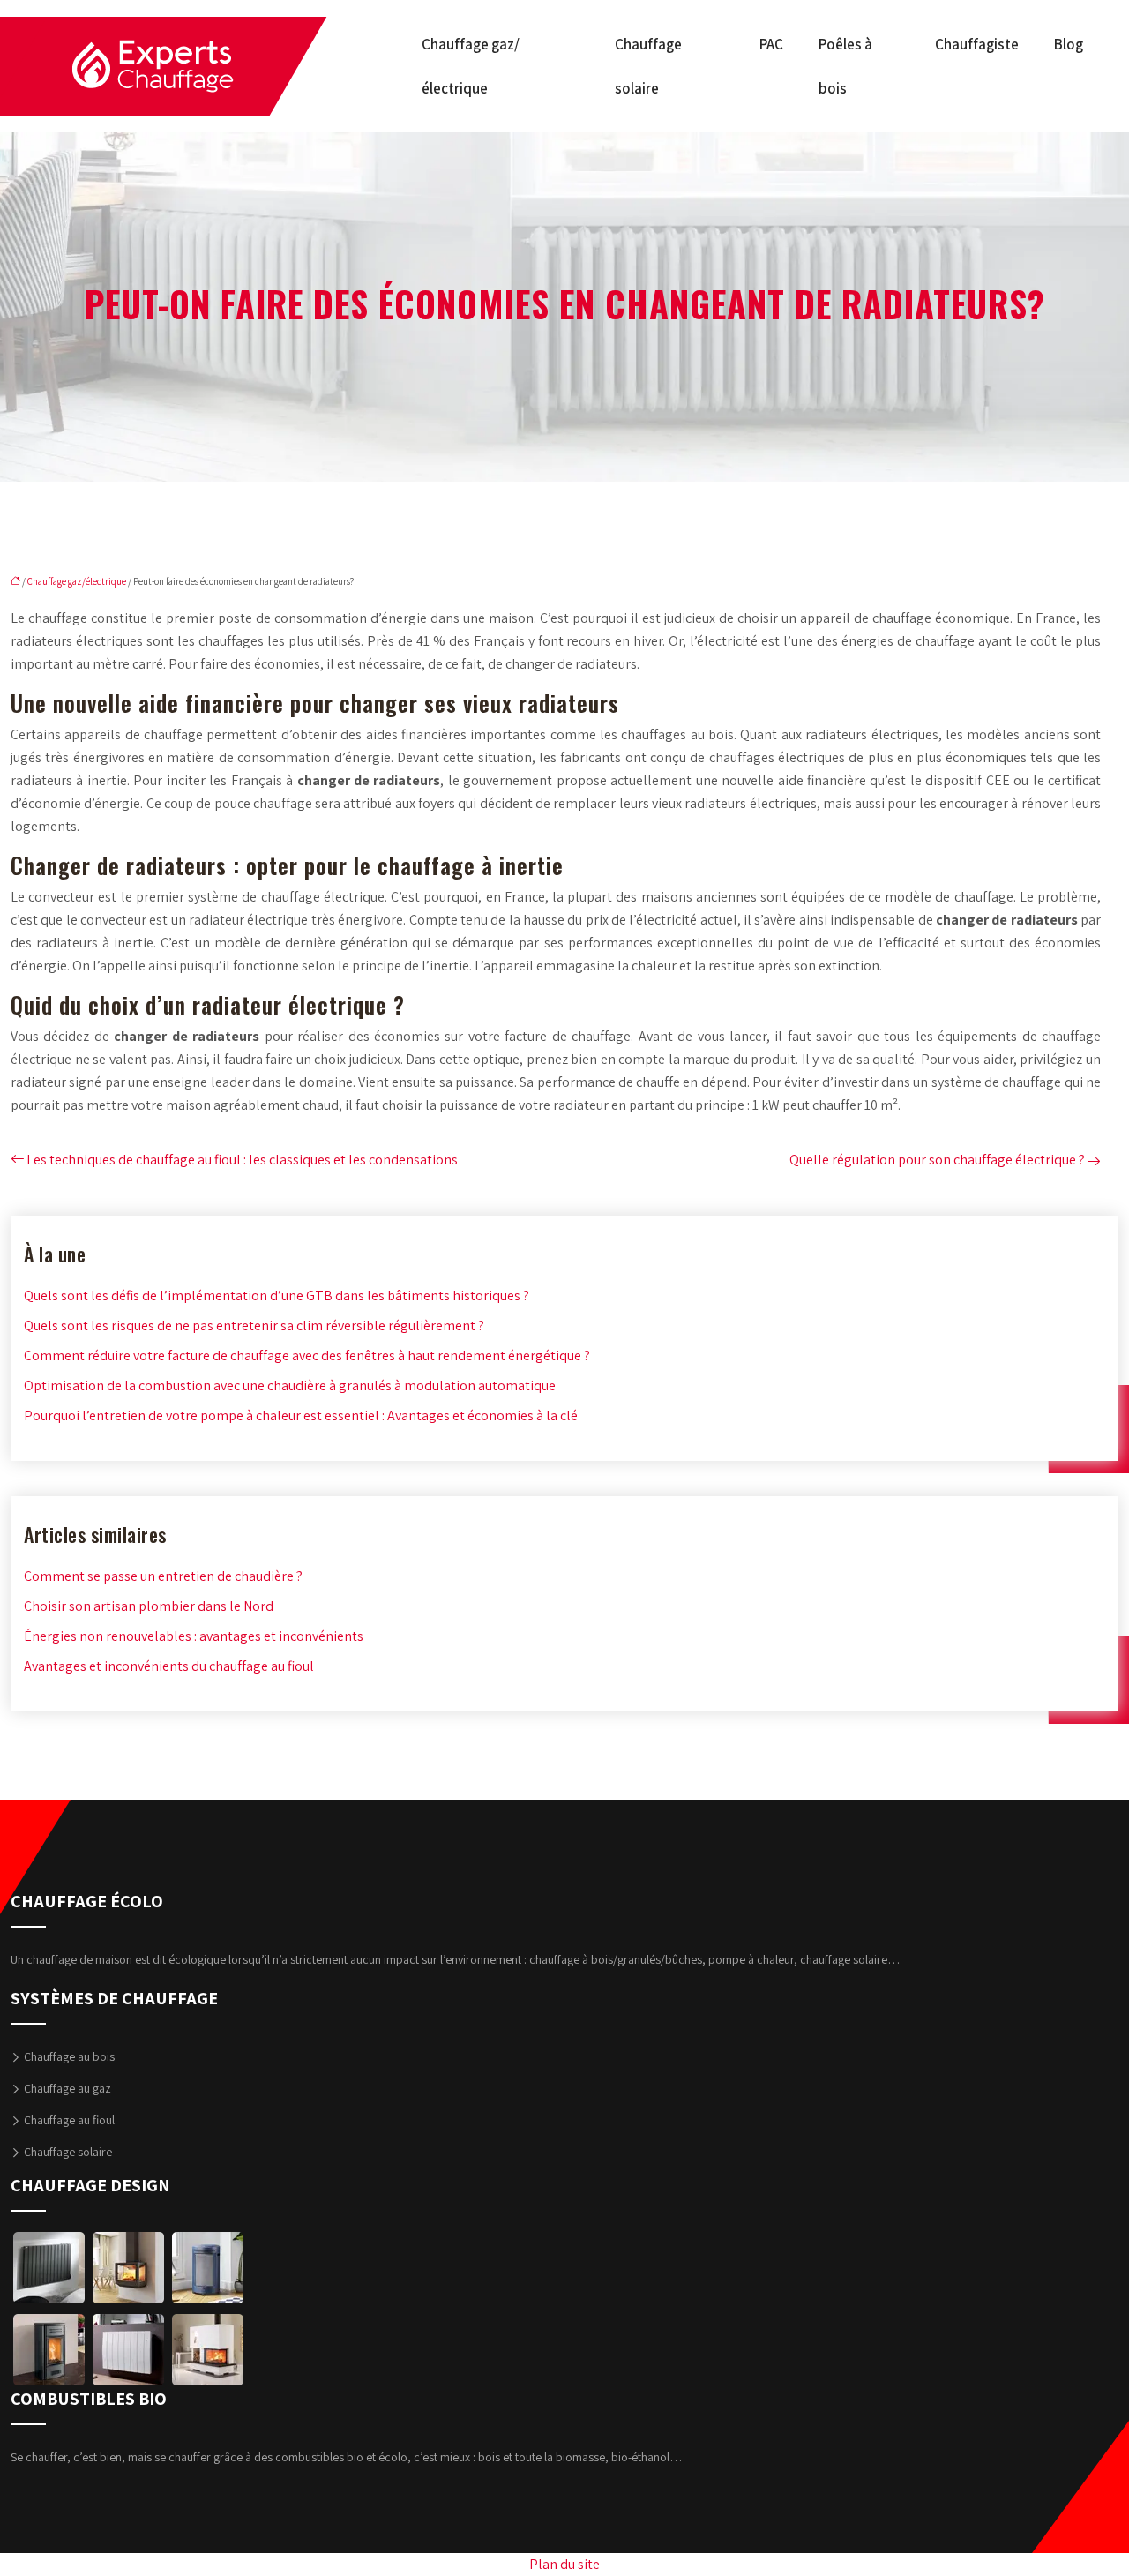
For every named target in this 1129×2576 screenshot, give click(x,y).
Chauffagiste (977, 44)
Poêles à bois (845, 66)
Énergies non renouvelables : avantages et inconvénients (194, 1636)
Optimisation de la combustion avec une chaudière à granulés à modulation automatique (290, 1385)
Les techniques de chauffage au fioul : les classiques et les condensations (242, 1160)
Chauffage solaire (648, 66)
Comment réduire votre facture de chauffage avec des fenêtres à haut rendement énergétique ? (307, 1355)
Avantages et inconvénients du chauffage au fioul (169, 1666)
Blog (1069, 44)
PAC (771, 44)
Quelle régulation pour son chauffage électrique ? (937, 1160)
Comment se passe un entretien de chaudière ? (163, 1576)
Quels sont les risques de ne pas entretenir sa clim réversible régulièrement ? (254, 1325)
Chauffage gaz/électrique (471, 66)
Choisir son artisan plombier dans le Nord (149, 1606)
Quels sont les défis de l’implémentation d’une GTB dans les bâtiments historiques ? (277, 1295)
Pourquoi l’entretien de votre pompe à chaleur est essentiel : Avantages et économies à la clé (301, 1415)
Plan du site (564, 2564)
